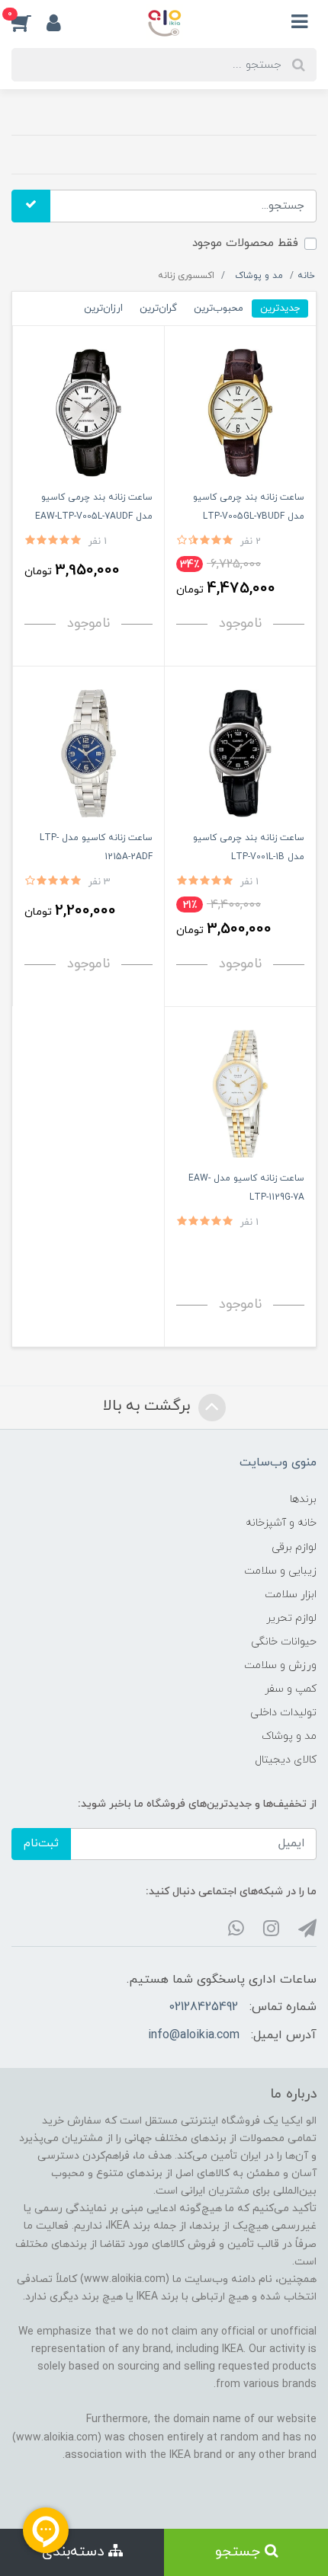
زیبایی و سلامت (280, 1571)
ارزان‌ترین (103, 308)
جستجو (240, 2552)
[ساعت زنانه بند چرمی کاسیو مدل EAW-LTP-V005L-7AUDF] (88, 412)
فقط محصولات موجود (245, 243)
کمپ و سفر (291, 1689)
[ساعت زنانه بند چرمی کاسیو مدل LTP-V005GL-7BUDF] (240, 412)
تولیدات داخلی (283, 1713)
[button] (29, 22)
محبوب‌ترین (219, 308)
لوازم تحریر (291, 1618)
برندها (303, 1499)
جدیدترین (280, 308)
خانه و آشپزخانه (281, 1523)
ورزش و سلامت (280, 1665)
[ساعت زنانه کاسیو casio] (240, 1093)
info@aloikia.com (194, 2035)
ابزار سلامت (291, 1595)
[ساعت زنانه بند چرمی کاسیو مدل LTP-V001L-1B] (240, 752)
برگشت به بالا (149, 1406)
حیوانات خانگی (284, 1642)
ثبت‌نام (41, 1844)
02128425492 (203, 2007)
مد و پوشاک (289, 1736)
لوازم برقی (294, 1547)
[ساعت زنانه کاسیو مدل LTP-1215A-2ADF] (88, 752)
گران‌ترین (158, 308)
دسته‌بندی (75, 2552)
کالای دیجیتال (286, 1760)
